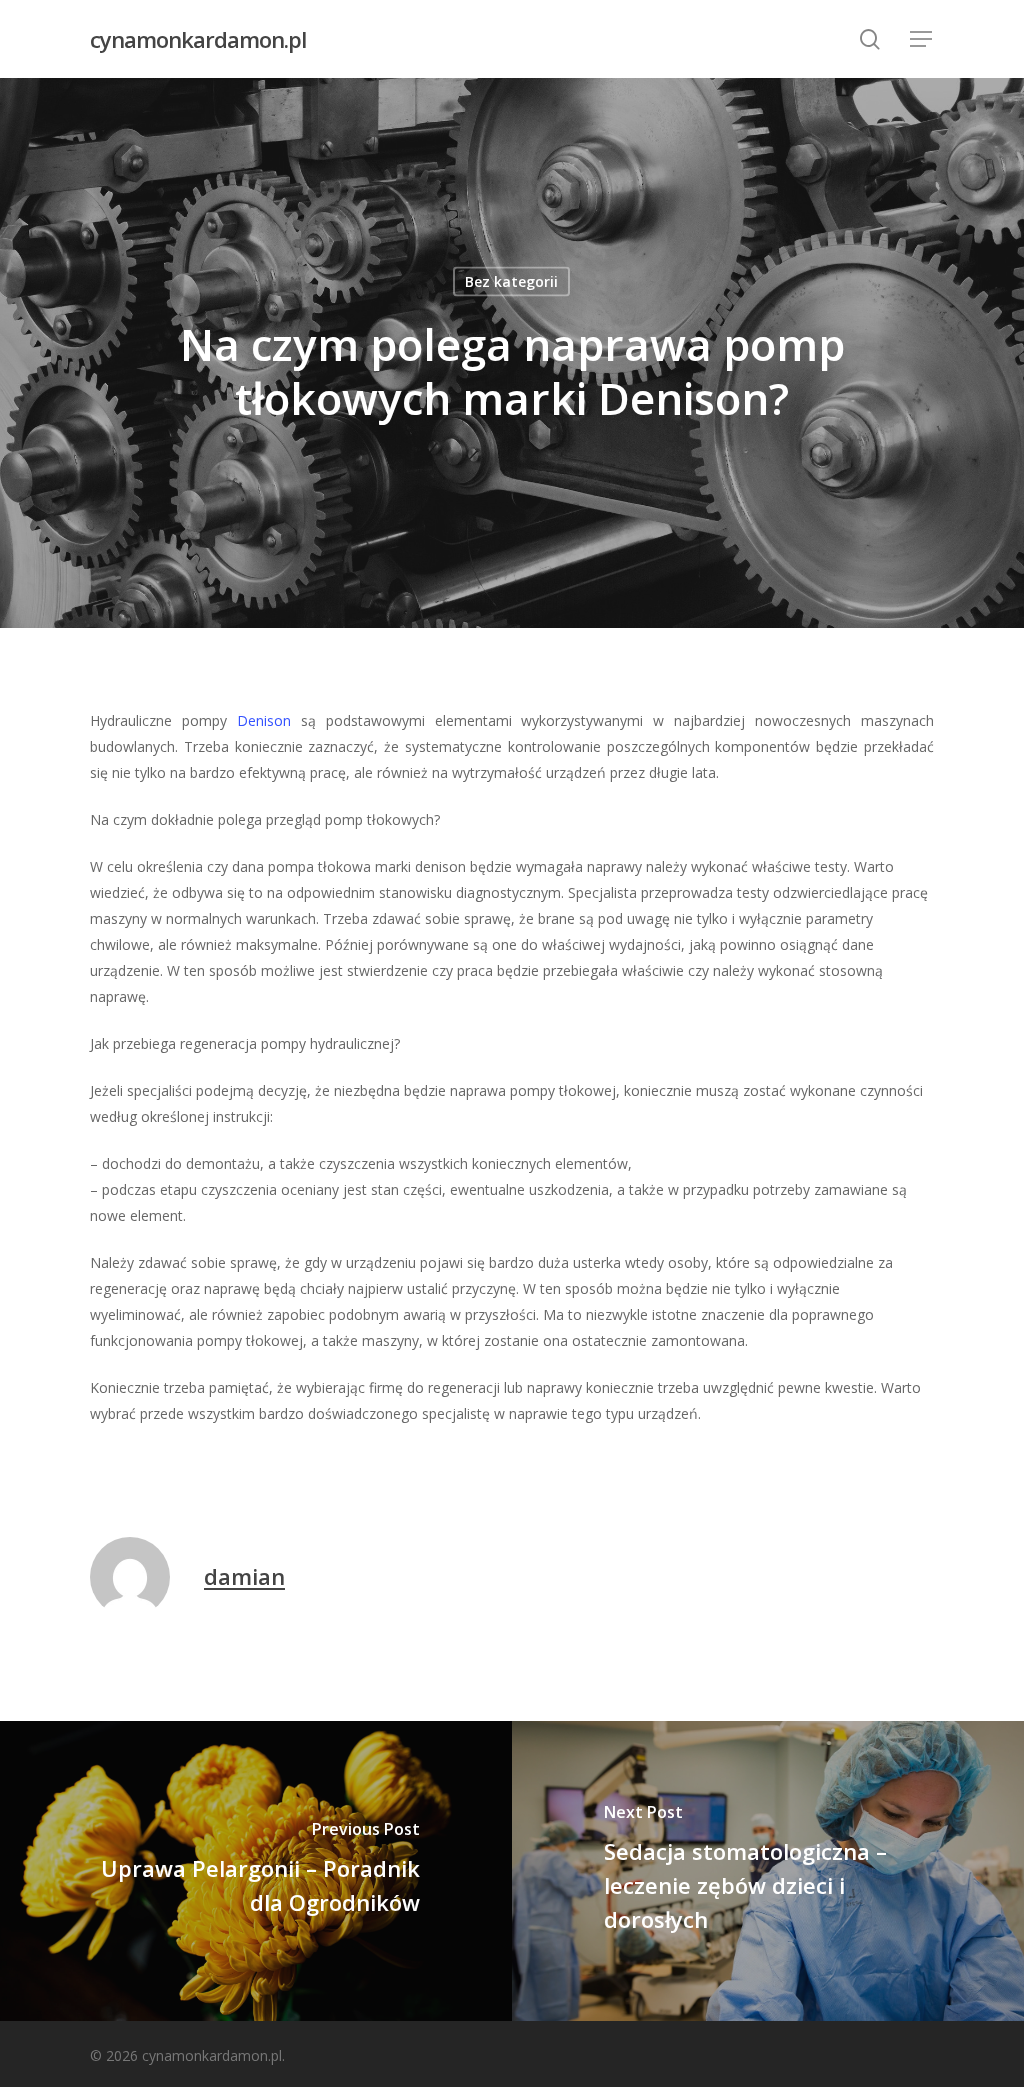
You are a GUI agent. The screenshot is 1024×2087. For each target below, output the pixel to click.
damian (244, 1576)
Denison (264, 720)
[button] (922, 39)
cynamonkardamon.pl (198, 39)
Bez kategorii (511, 281)
